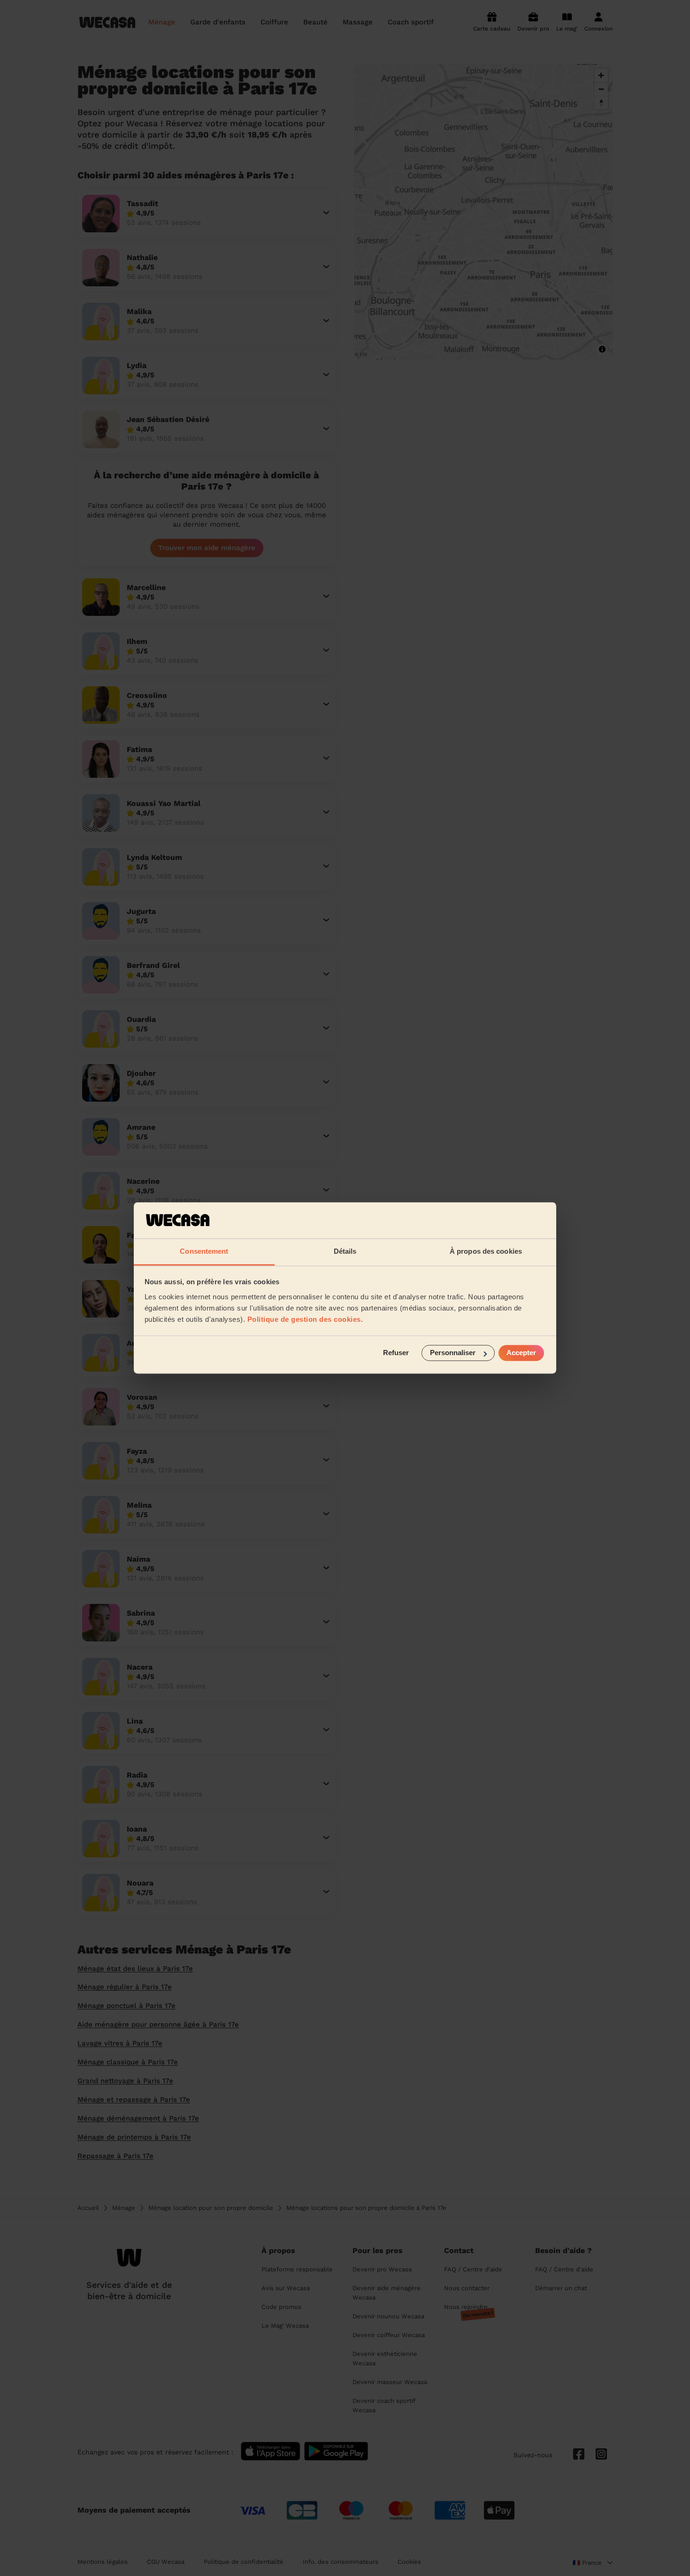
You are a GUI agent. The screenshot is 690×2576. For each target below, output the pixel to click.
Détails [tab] (345, 1251)
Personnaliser (453, 1353)
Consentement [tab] (204, 1251)
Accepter (521, 1353)
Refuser (396, 1353)
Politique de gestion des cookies (304, 1319)
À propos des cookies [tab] (486, 1251)
